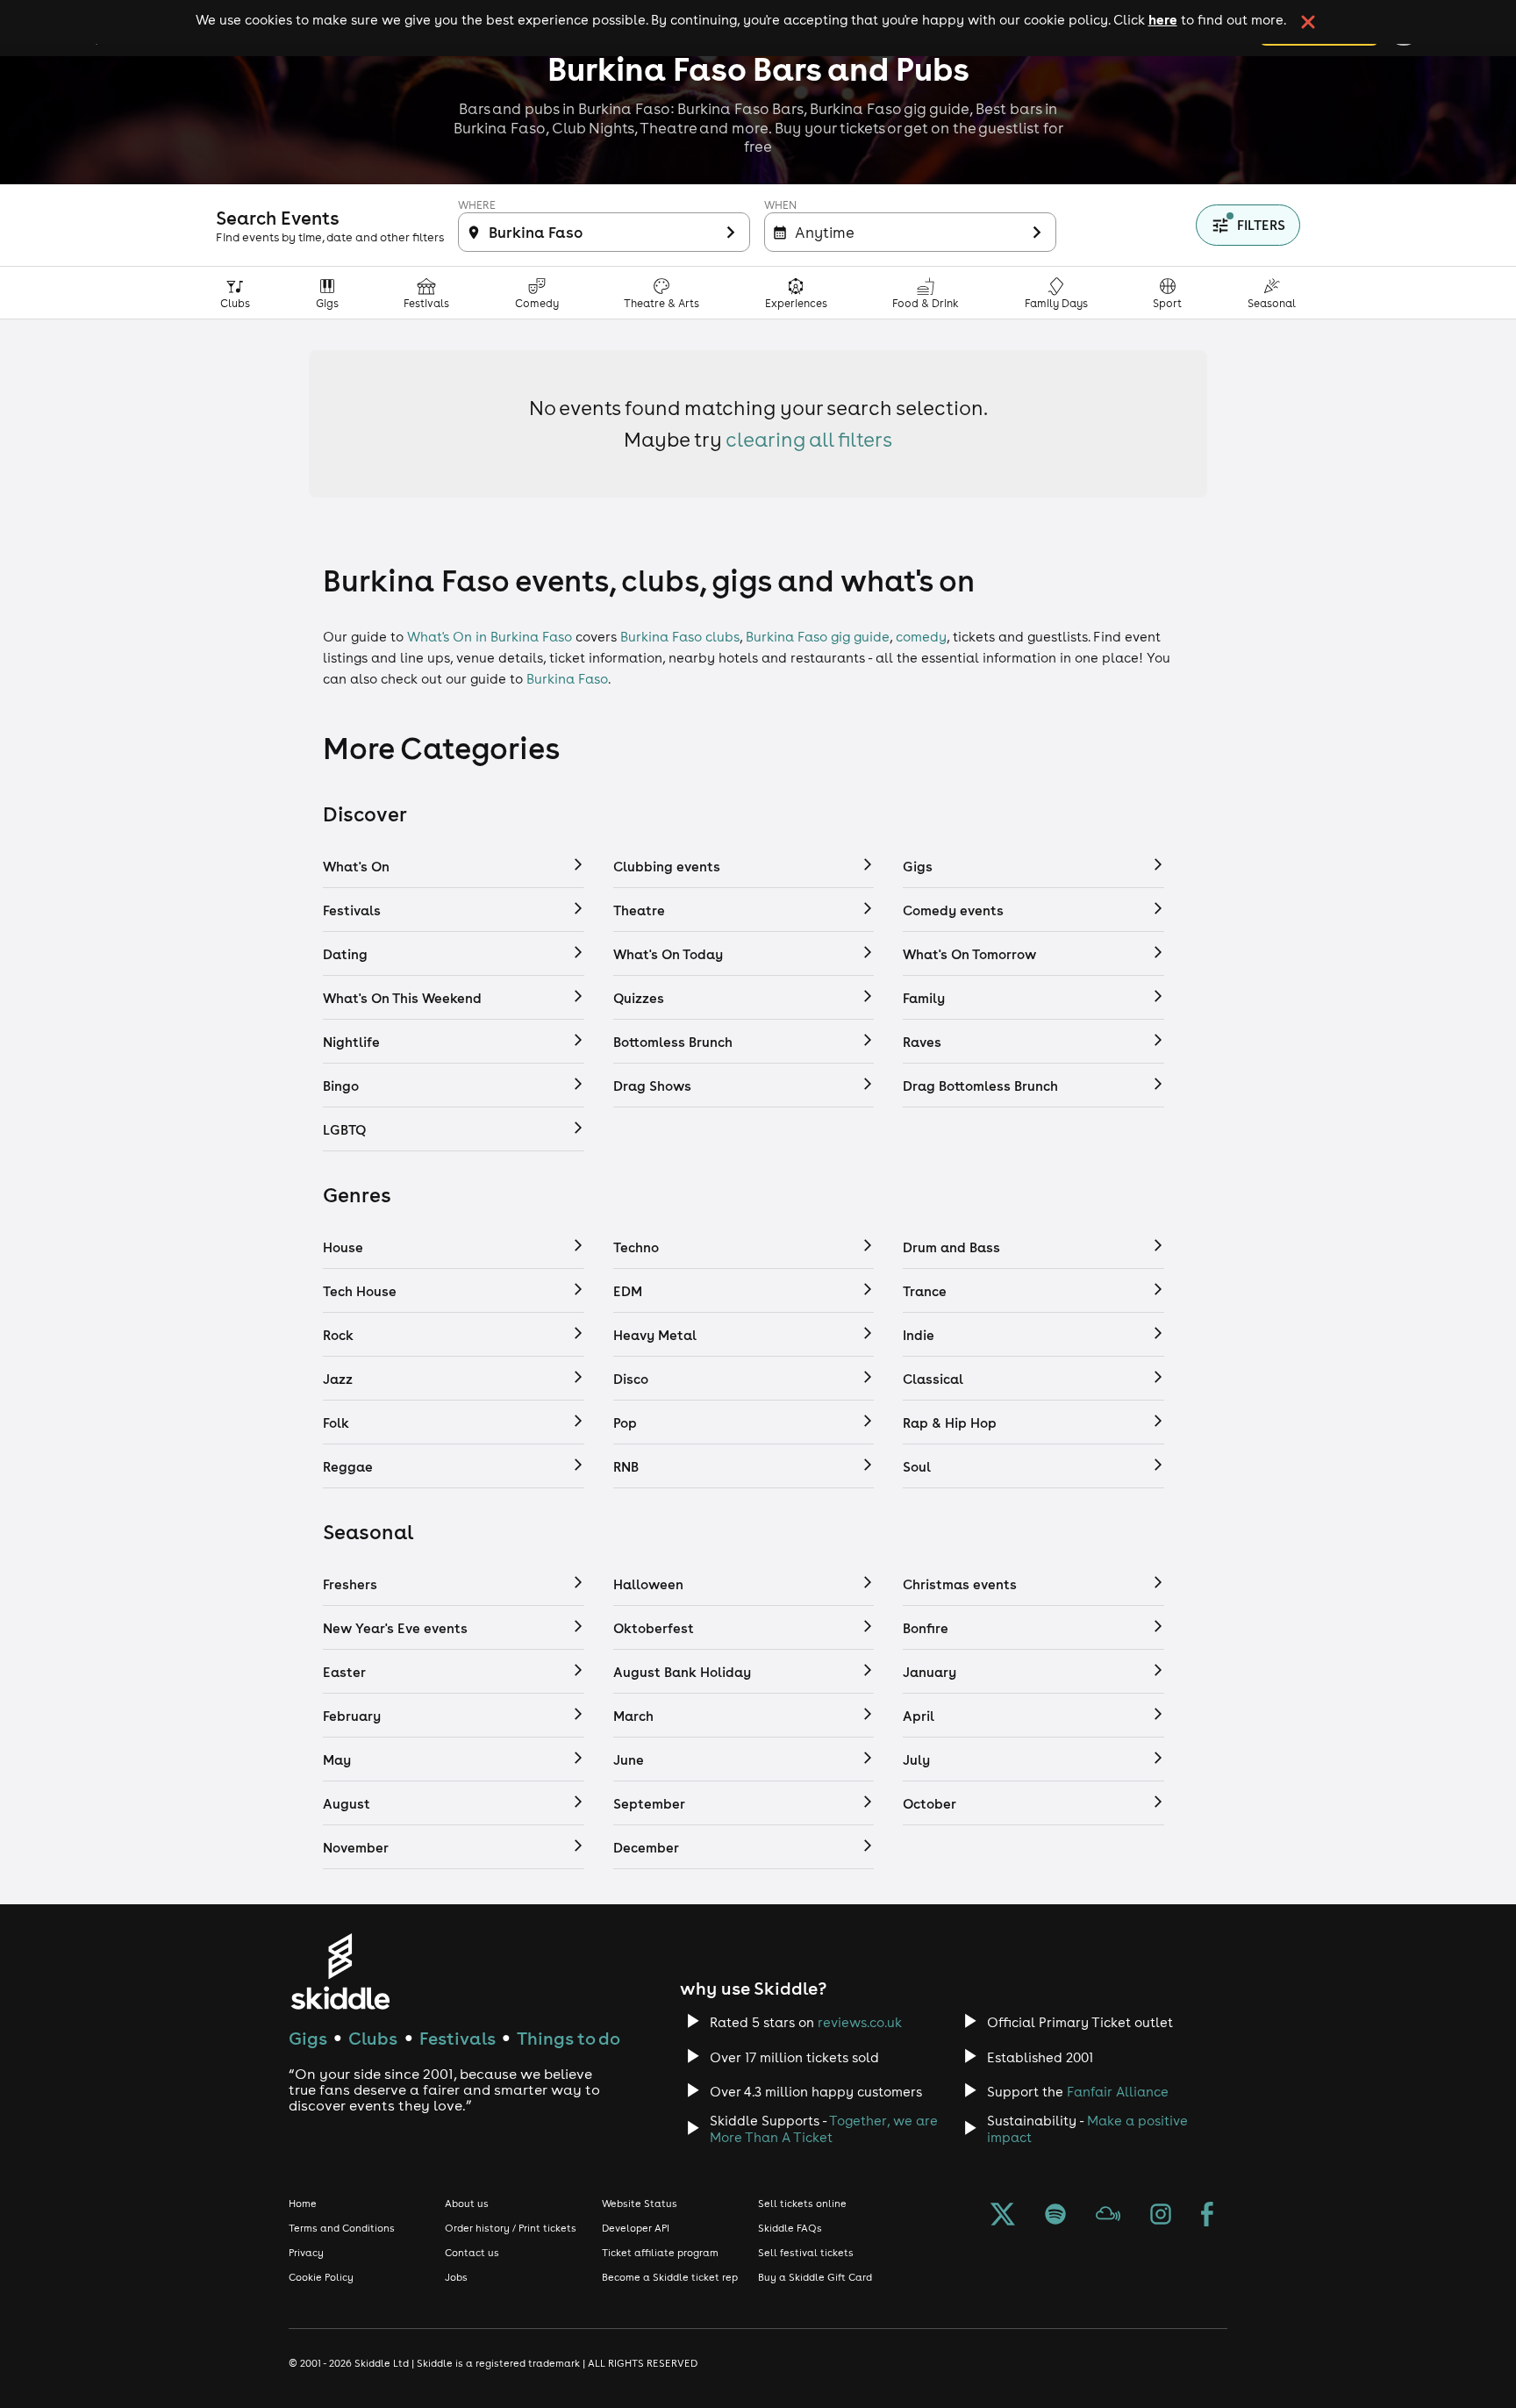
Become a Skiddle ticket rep (670, 2277)
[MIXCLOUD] (1108, 2216)
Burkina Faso (567, 679)
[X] (1003, 2216)
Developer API (636, 2228)
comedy (921, 637)
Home (303, 2204)
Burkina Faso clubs (680, 637)
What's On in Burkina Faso (490, 637)
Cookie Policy (321, 2277)
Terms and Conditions (342, 2228)
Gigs (308, 2038)
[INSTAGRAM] (1161, 2216)
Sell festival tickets (806, 2253)
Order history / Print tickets (511, 2228)
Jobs (456, 2277)
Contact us (472, 2253)
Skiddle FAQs (790, 2228)
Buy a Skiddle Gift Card (815, 2277)
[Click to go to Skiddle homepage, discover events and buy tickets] (340, 1971)
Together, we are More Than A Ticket (824, 2129)
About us (467, 2204)
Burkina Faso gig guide (818, 637)
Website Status (640, 2204)
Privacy (306, 2253)
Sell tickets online (802, 2204)
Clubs (373, 2038)
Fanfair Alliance (1118, 2092)
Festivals (458, 2038)
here (1163, 19)
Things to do (568, 2038)
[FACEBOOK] (1207, 2216)
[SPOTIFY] (1055, 2216)
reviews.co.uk (860, 2022)
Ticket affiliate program (660, 2253)
